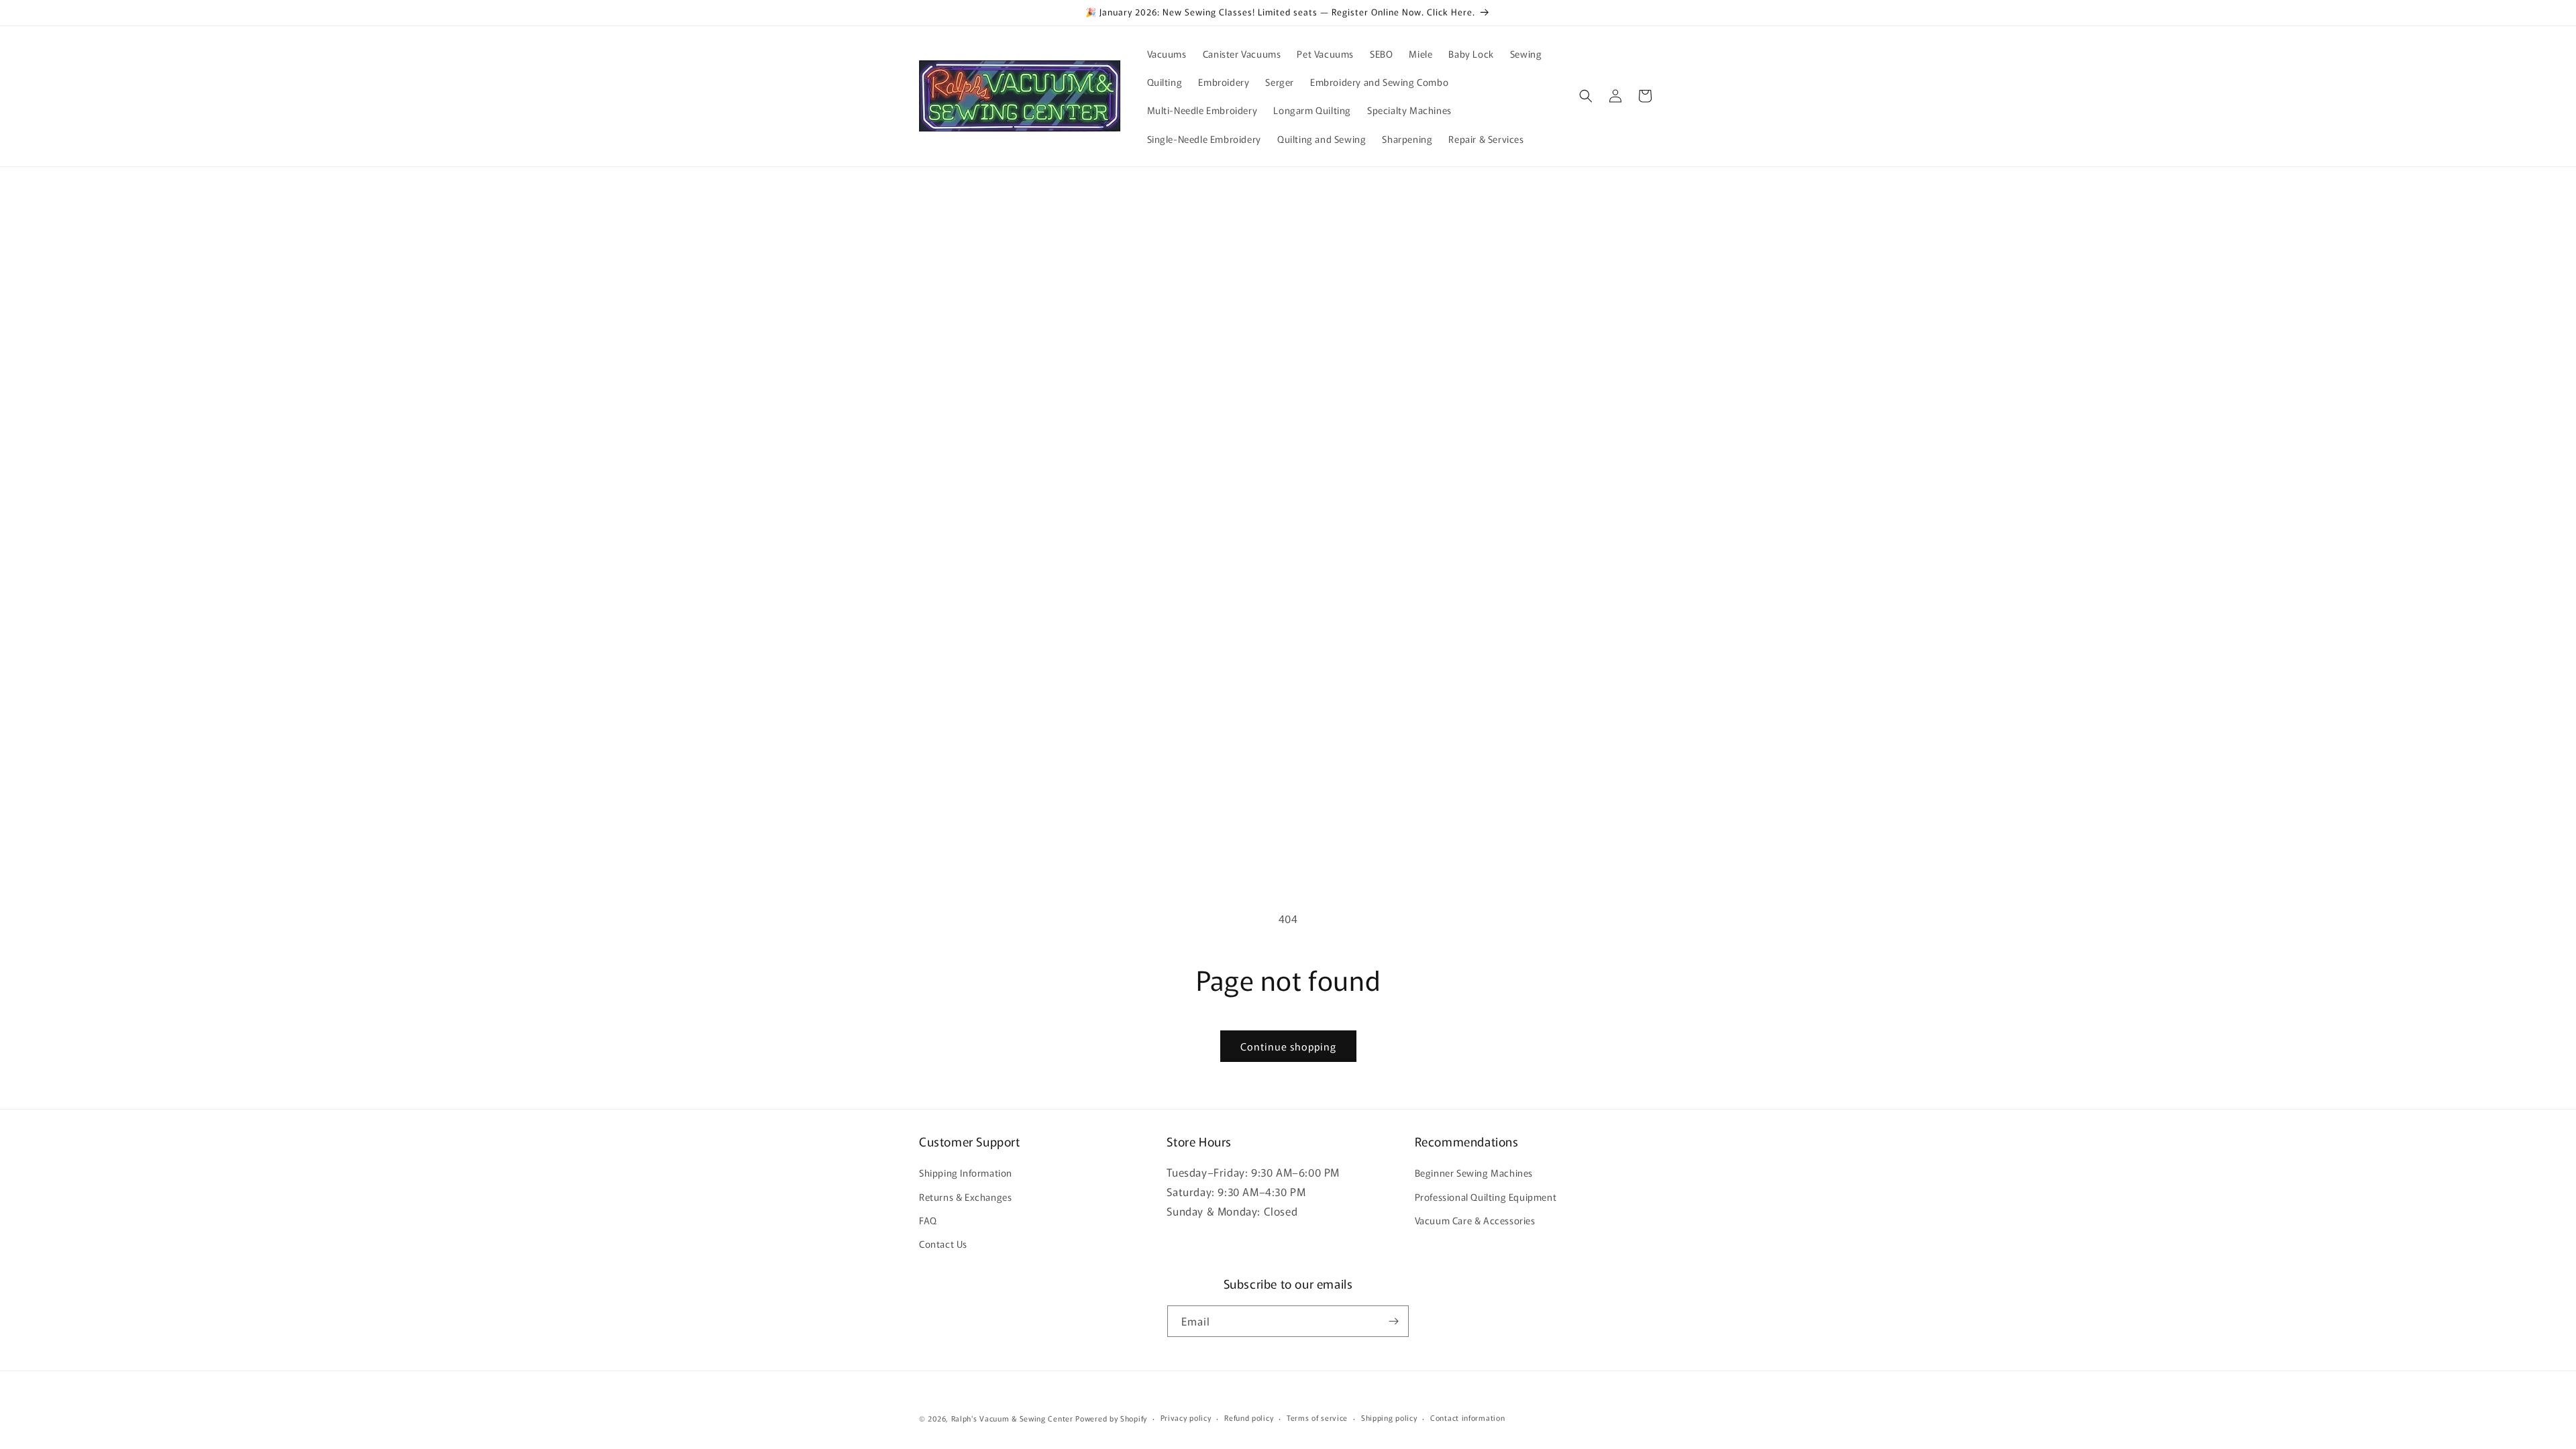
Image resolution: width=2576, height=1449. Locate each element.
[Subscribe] (1393, 1321)
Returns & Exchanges (965, 1197)
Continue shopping (1288, 1046)
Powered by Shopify (1111, 1418)
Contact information (1467, 1417)
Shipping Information (966, 1173)
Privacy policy (1186, 1417)
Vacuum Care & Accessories (1475, 1220)
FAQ (928, 1220)
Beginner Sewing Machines (1474, 1173)
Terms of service (1317, 1417)
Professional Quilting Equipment (1486, 1197)
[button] (1586, 96)
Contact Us (943, 1244)
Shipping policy (1389, 1417)
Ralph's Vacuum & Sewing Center (1012, 1418)
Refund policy (1249, 1417)
